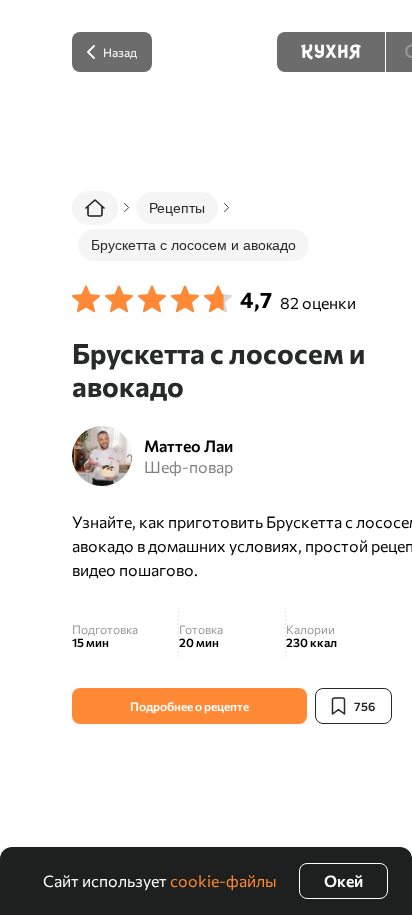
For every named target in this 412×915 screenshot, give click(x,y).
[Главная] (95, 208)
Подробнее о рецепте (189, 706)
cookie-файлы (223, 880)
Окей (343, 880)
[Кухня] (331, 52)
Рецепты (177, 208)
